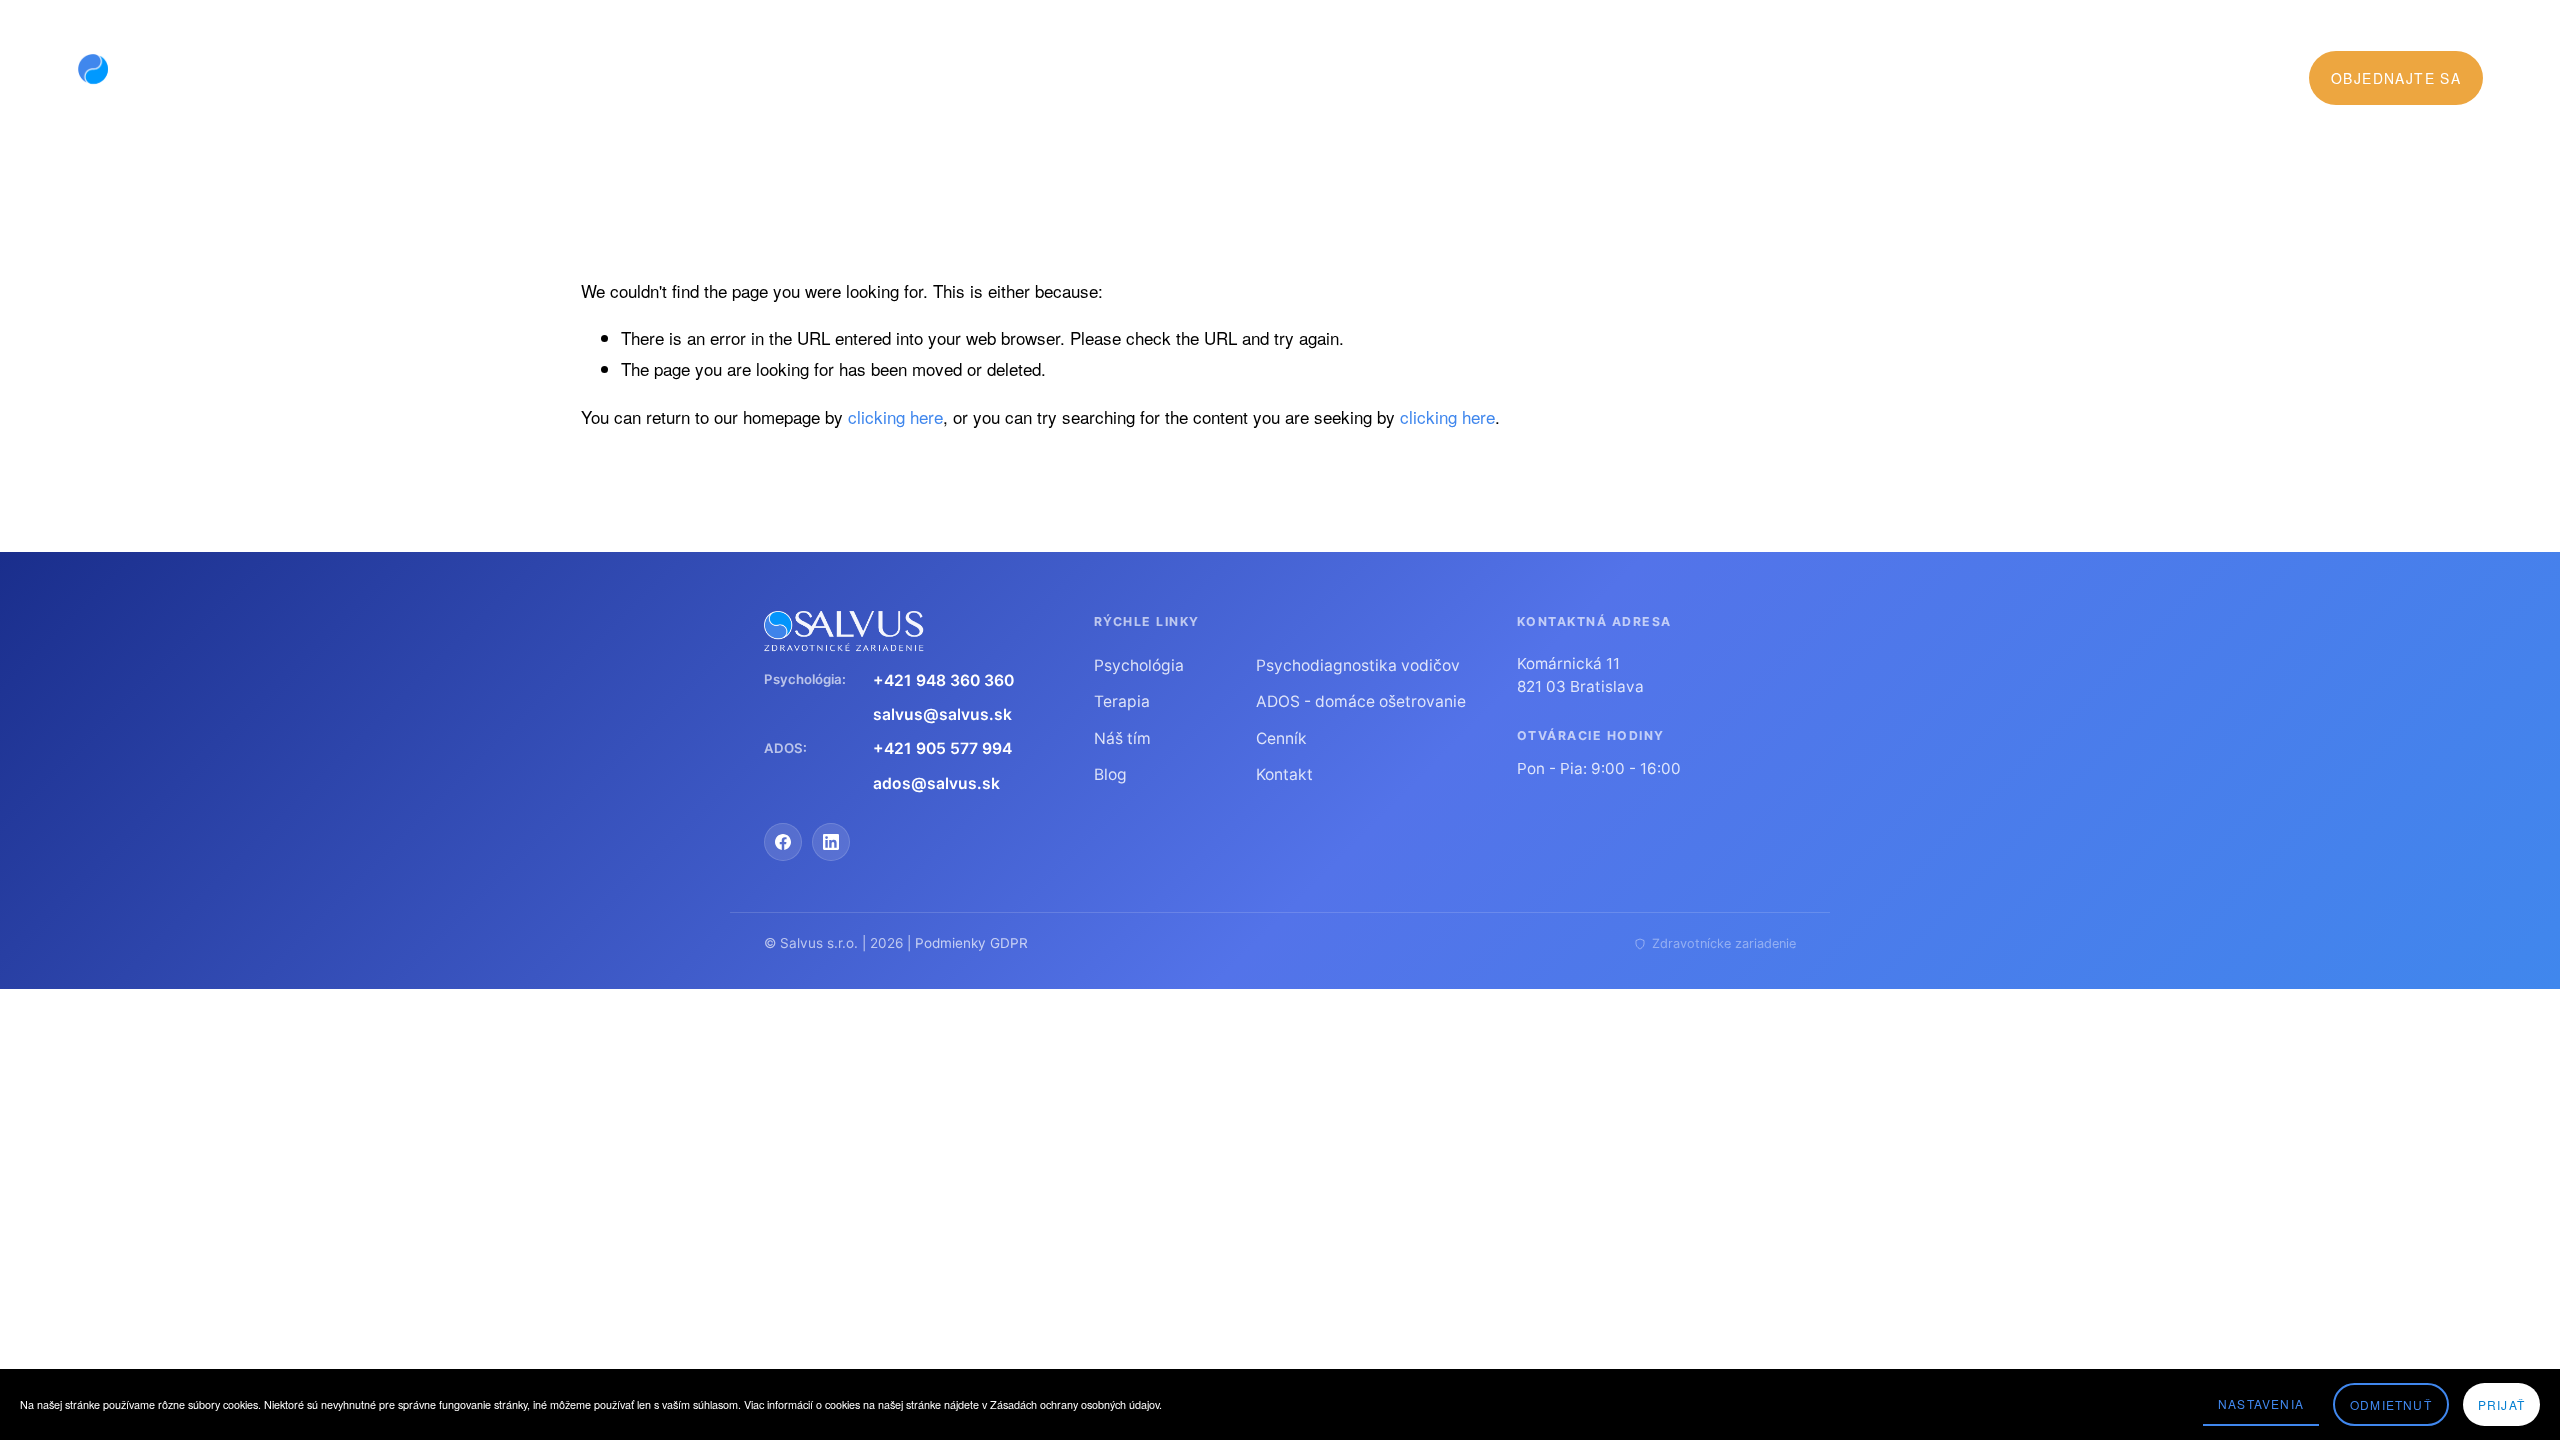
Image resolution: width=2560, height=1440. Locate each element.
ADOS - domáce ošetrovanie (1361, 701)
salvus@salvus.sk (942, 714)
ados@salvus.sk (936, 783)
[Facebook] (783, 842)
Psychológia (1139, 665)
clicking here (895, 416)
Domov (1067, 77)
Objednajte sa (2396, 78)
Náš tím (1122, 738)
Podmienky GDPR (971, 943)
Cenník (1438, 77)
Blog (1506, 77)
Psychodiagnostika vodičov (1358, 665)
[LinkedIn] (831, 842)
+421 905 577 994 (942, 748)
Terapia (1122, 701)
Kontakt (1284, 774)
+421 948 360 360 (943, 680)
